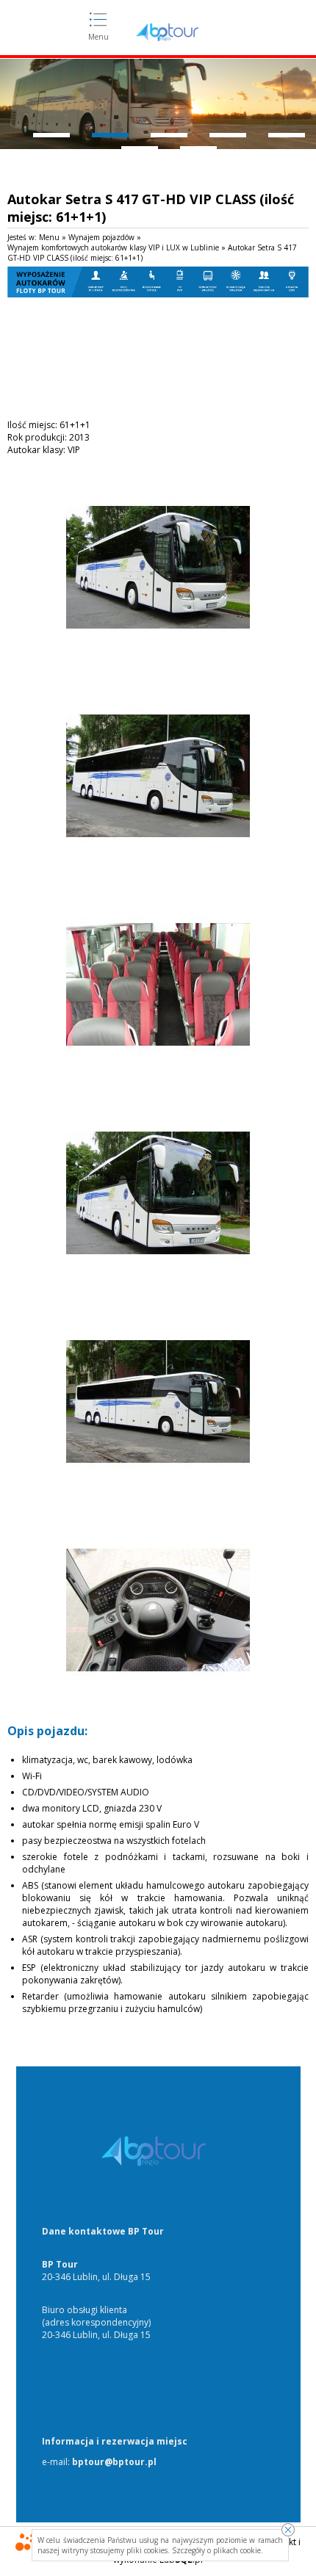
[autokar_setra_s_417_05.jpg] (158, 1490)
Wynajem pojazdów (101, 237)
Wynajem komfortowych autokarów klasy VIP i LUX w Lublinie (113, 247)
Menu (98, 37)
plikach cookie (237, 2550)
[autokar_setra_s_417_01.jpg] (158, 655)
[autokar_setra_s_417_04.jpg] (158, 1281)
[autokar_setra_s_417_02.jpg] (158, 864)
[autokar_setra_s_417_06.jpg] (158, 1698)
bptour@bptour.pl (114, 2462)
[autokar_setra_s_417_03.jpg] (158, 1072)
